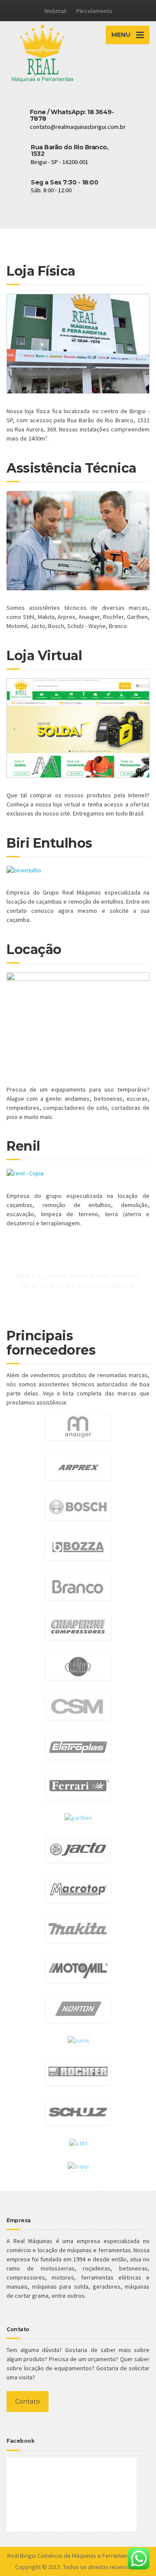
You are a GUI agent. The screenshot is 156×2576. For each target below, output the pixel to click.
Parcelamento (94, 11)
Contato (28, 2402)
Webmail (55, 11)
